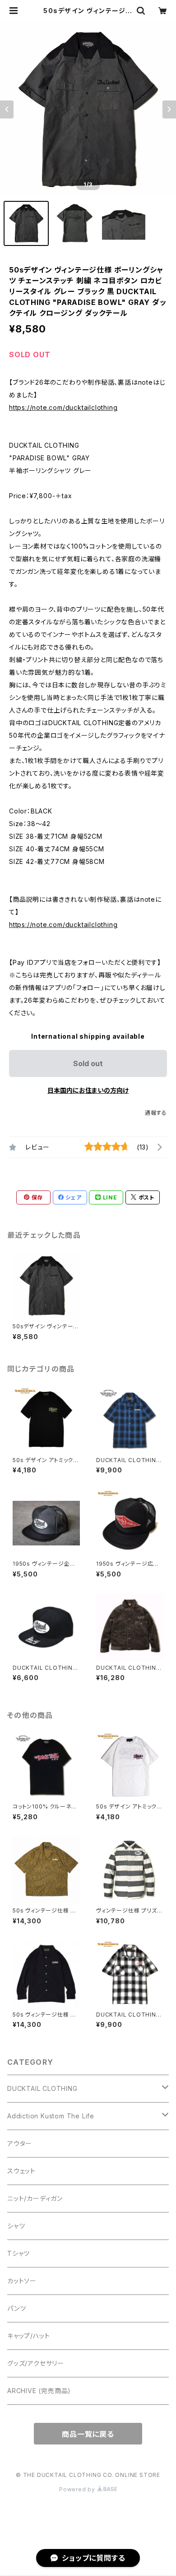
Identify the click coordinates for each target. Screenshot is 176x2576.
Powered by (78, 2489)
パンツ (16, 2308)
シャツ (16, 2226)
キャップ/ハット (28, 2336)
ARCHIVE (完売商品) (39, 2391)
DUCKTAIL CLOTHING (42, 2088)
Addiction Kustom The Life (51, 2116)
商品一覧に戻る (88, 2434)
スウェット (21, 2171)
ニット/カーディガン (35, 2198)
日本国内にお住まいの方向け (88, 1090)
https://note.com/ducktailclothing (63, 407)
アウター (20, 2143)
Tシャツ (19, 2253)
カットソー (22, 2281)
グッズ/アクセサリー (36, 2363)
